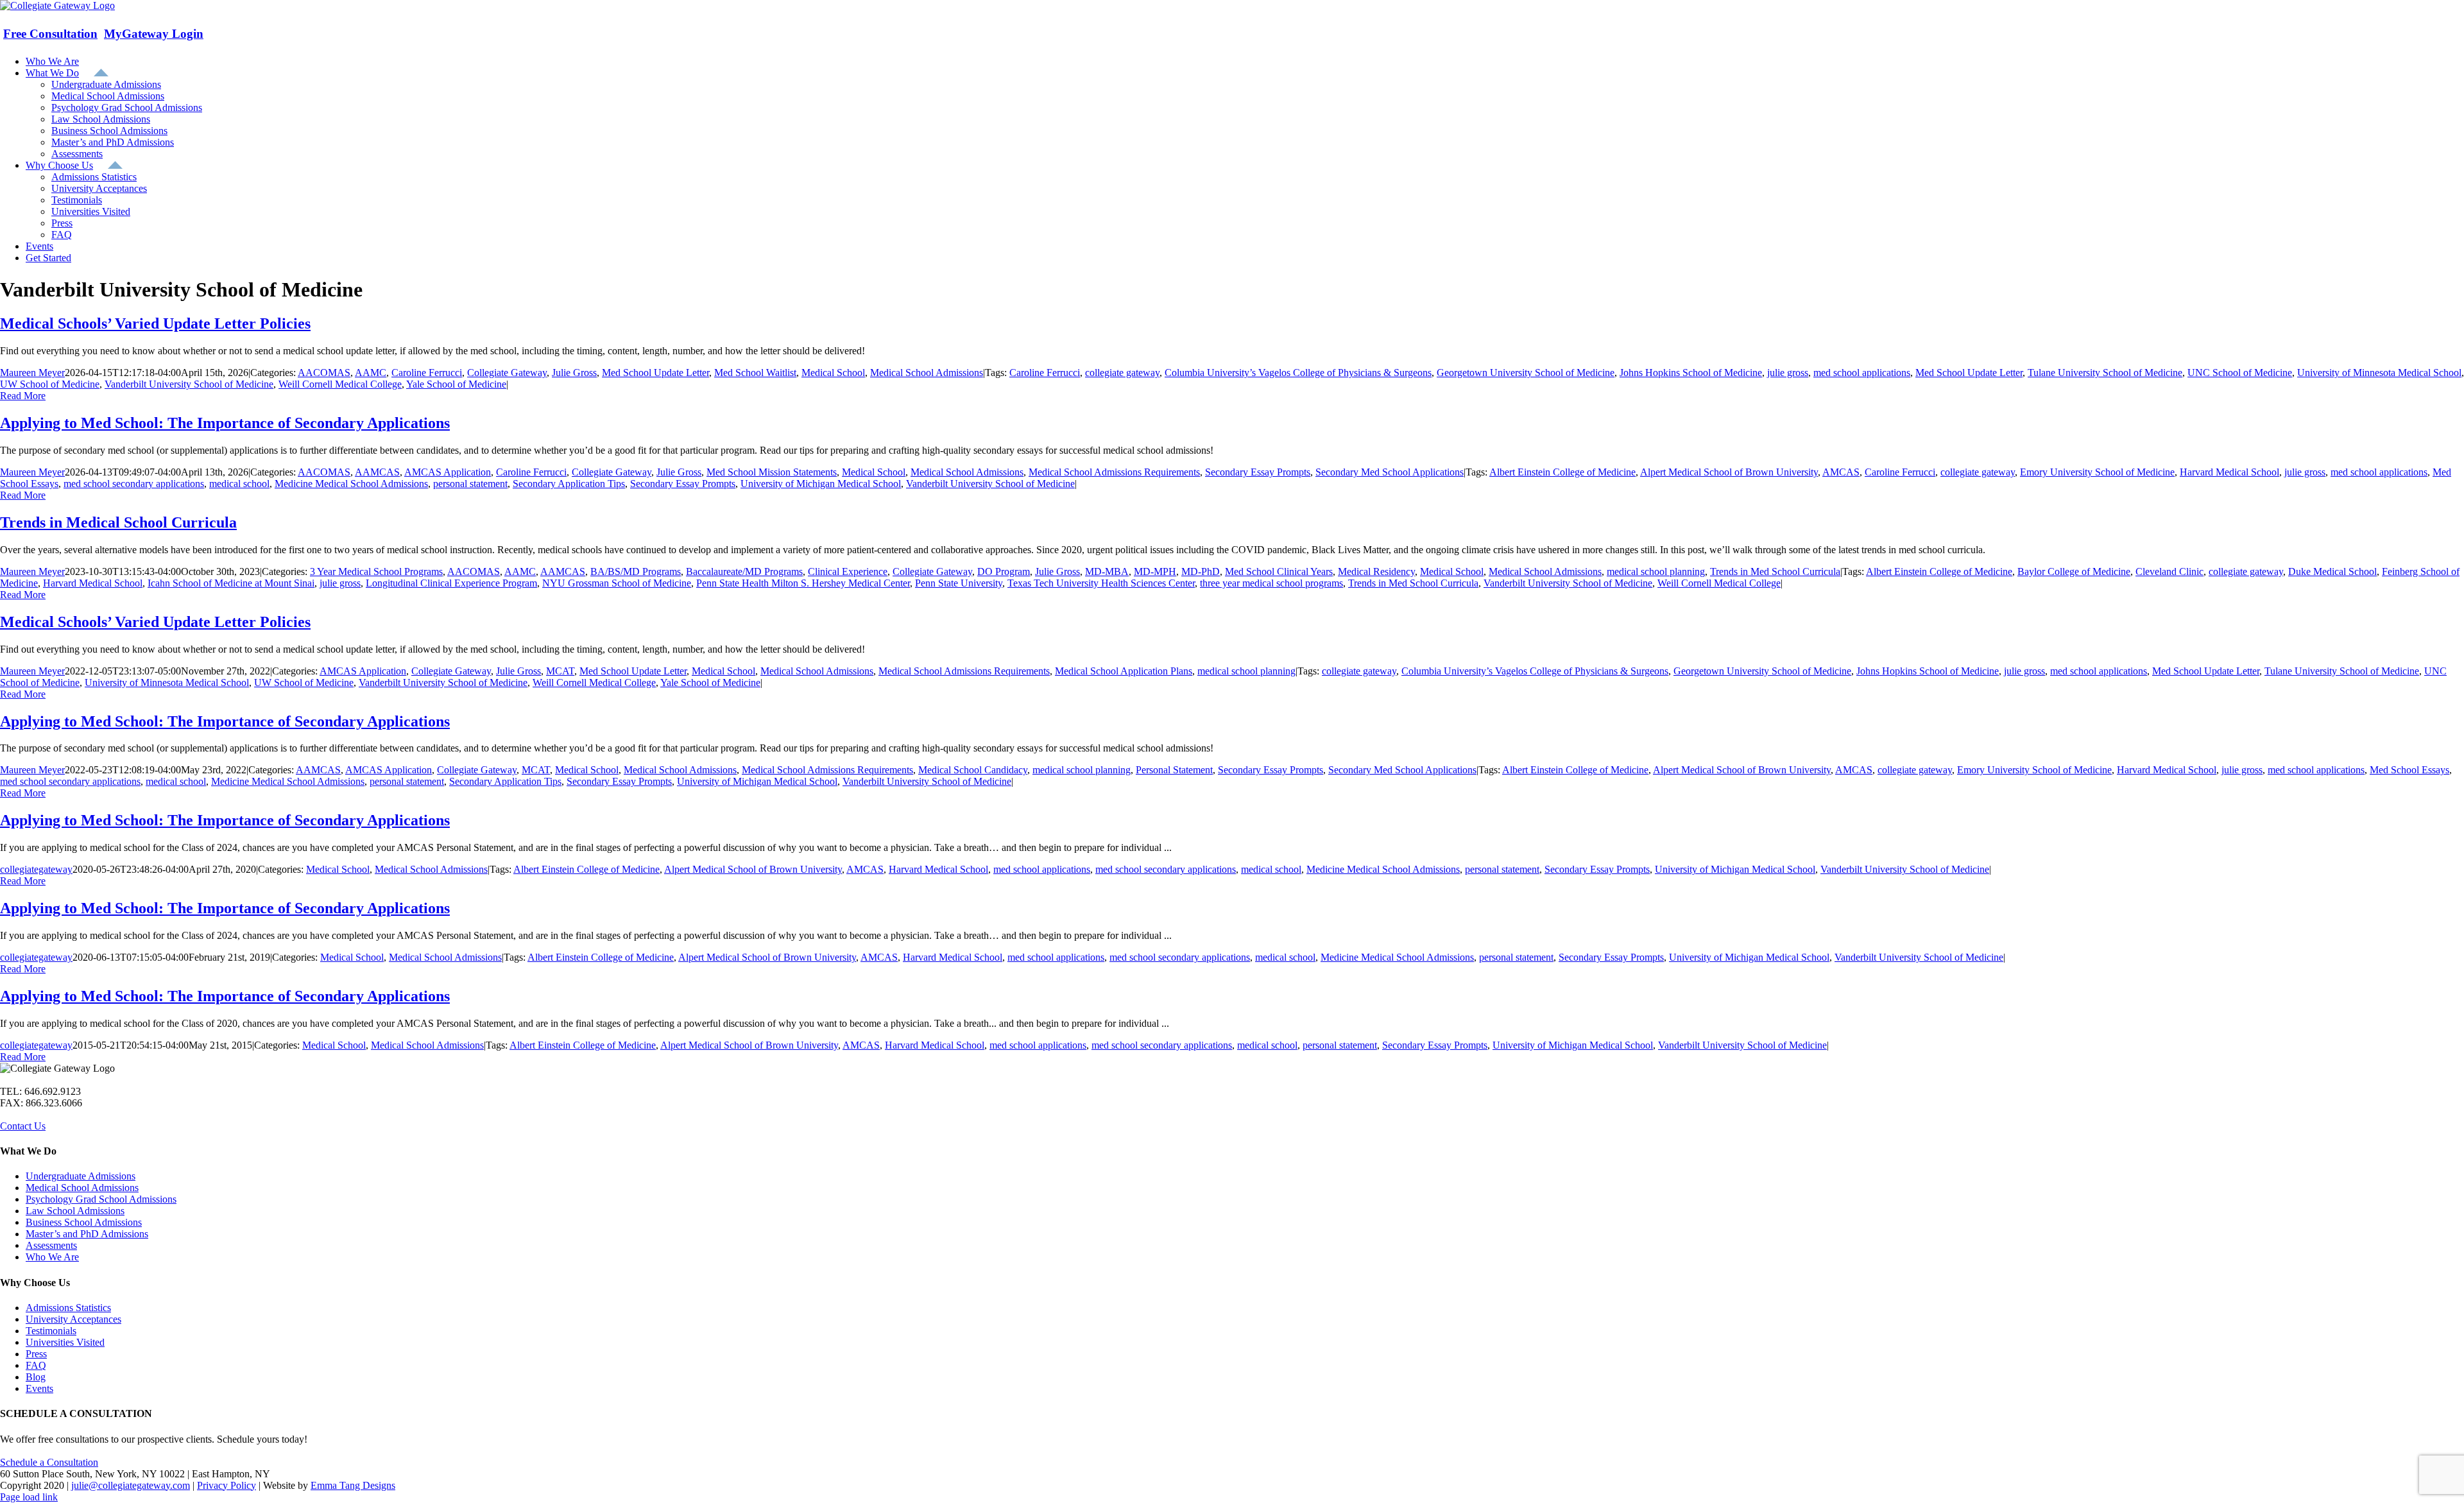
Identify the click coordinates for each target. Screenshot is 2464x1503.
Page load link (29, 1497)
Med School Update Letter (655, 373)
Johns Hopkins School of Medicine (1691, 373)
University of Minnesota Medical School (2379, 373)
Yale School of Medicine (456, 384)
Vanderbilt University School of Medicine (189, 384)
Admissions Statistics (68, 1308)
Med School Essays (2409, 770)
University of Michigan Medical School (821, 484)
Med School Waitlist (755, 373)
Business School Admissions (84, 1222)
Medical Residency (1376, 571)
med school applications (1862, 373)
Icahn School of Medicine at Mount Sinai (231, 583)
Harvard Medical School (2229, 472)
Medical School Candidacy (973, 770)
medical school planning (1656, 571)
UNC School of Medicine (2240, 373)
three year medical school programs (1271, 583)
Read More (23, 396)
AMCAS (1841, 472)
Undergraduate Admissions (81, 1176)
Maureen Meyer (32, 373)
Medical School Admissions (927, 373)
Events (39, 1388)
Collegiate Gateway (507, 373)
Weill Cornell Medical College (340, 384)
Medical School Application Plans (1124, 671)
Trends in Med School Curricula (1775, 571)
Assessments (51, 1245)
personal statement (470, 484)
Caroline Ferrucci (427, 373)
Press (36, 1354)
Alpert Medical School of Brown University (1729, 472)
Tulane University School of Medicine (2105, 373)
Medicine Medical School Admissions (351, 484)
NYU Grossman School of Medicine (617, 583)
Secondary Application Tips (569, 484)
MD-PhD (1201, 571)
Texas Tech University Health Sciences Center (1101, 583)
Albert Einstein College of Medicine (1562, 472)
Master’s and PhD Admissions (87, 1234)
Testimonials (51, 1331)
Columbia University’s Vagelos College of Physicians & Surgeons (1298, 373)
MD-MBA (1107, 571)
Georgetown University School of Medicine (1526, 373)
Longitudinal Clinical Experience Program (451, 583)
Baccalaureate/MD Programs (744, 571)
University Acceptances (73, 1319)
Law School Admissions (75, 1211)
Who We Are (52, 1257)
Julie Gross (574, 373)
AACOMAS (324, 373)
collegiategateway (36, 869)
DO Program (1004, 571)
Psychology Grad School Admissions (101, 1199)
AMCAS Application (448, 472)
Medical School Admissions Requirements (1114, 472)
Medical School (833, 373)
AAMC (371, 373)
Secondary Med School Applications (1390, 472)
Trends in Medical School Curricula (118, 522)
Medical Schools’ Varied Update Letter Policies (155, 323)
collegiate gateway (1122, 373)
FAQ (36, 1365)
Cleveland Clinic (2169, 571)
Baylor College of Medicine (2074, 571)
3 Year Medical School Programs (376, 571)
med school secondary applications (134, 484)
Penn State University (959, 583)
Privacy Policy (227, 1485)
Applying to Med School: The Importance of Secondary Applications (225, 423)
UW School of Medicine (50, 384)
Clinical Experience (848, 571)
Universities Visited (65, 1342)
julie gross (1788, 373)
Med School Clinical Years (1279, 571)
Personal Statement (1174, 770)
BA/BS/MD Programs (636, 571)
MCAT (560, 671)
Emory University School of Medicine (2097, 472)
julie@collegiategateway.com (131, 1485)
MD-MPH (1155, 571)
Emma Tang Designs (353, 1485)
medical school (239, 484)
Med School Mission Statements (772, 472)
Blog (36, 1377)
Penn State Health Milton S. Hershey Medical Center (803, 583)
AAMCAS (377, 472)
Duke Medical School (2332, 571)
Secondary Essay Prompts (1258, 472)
